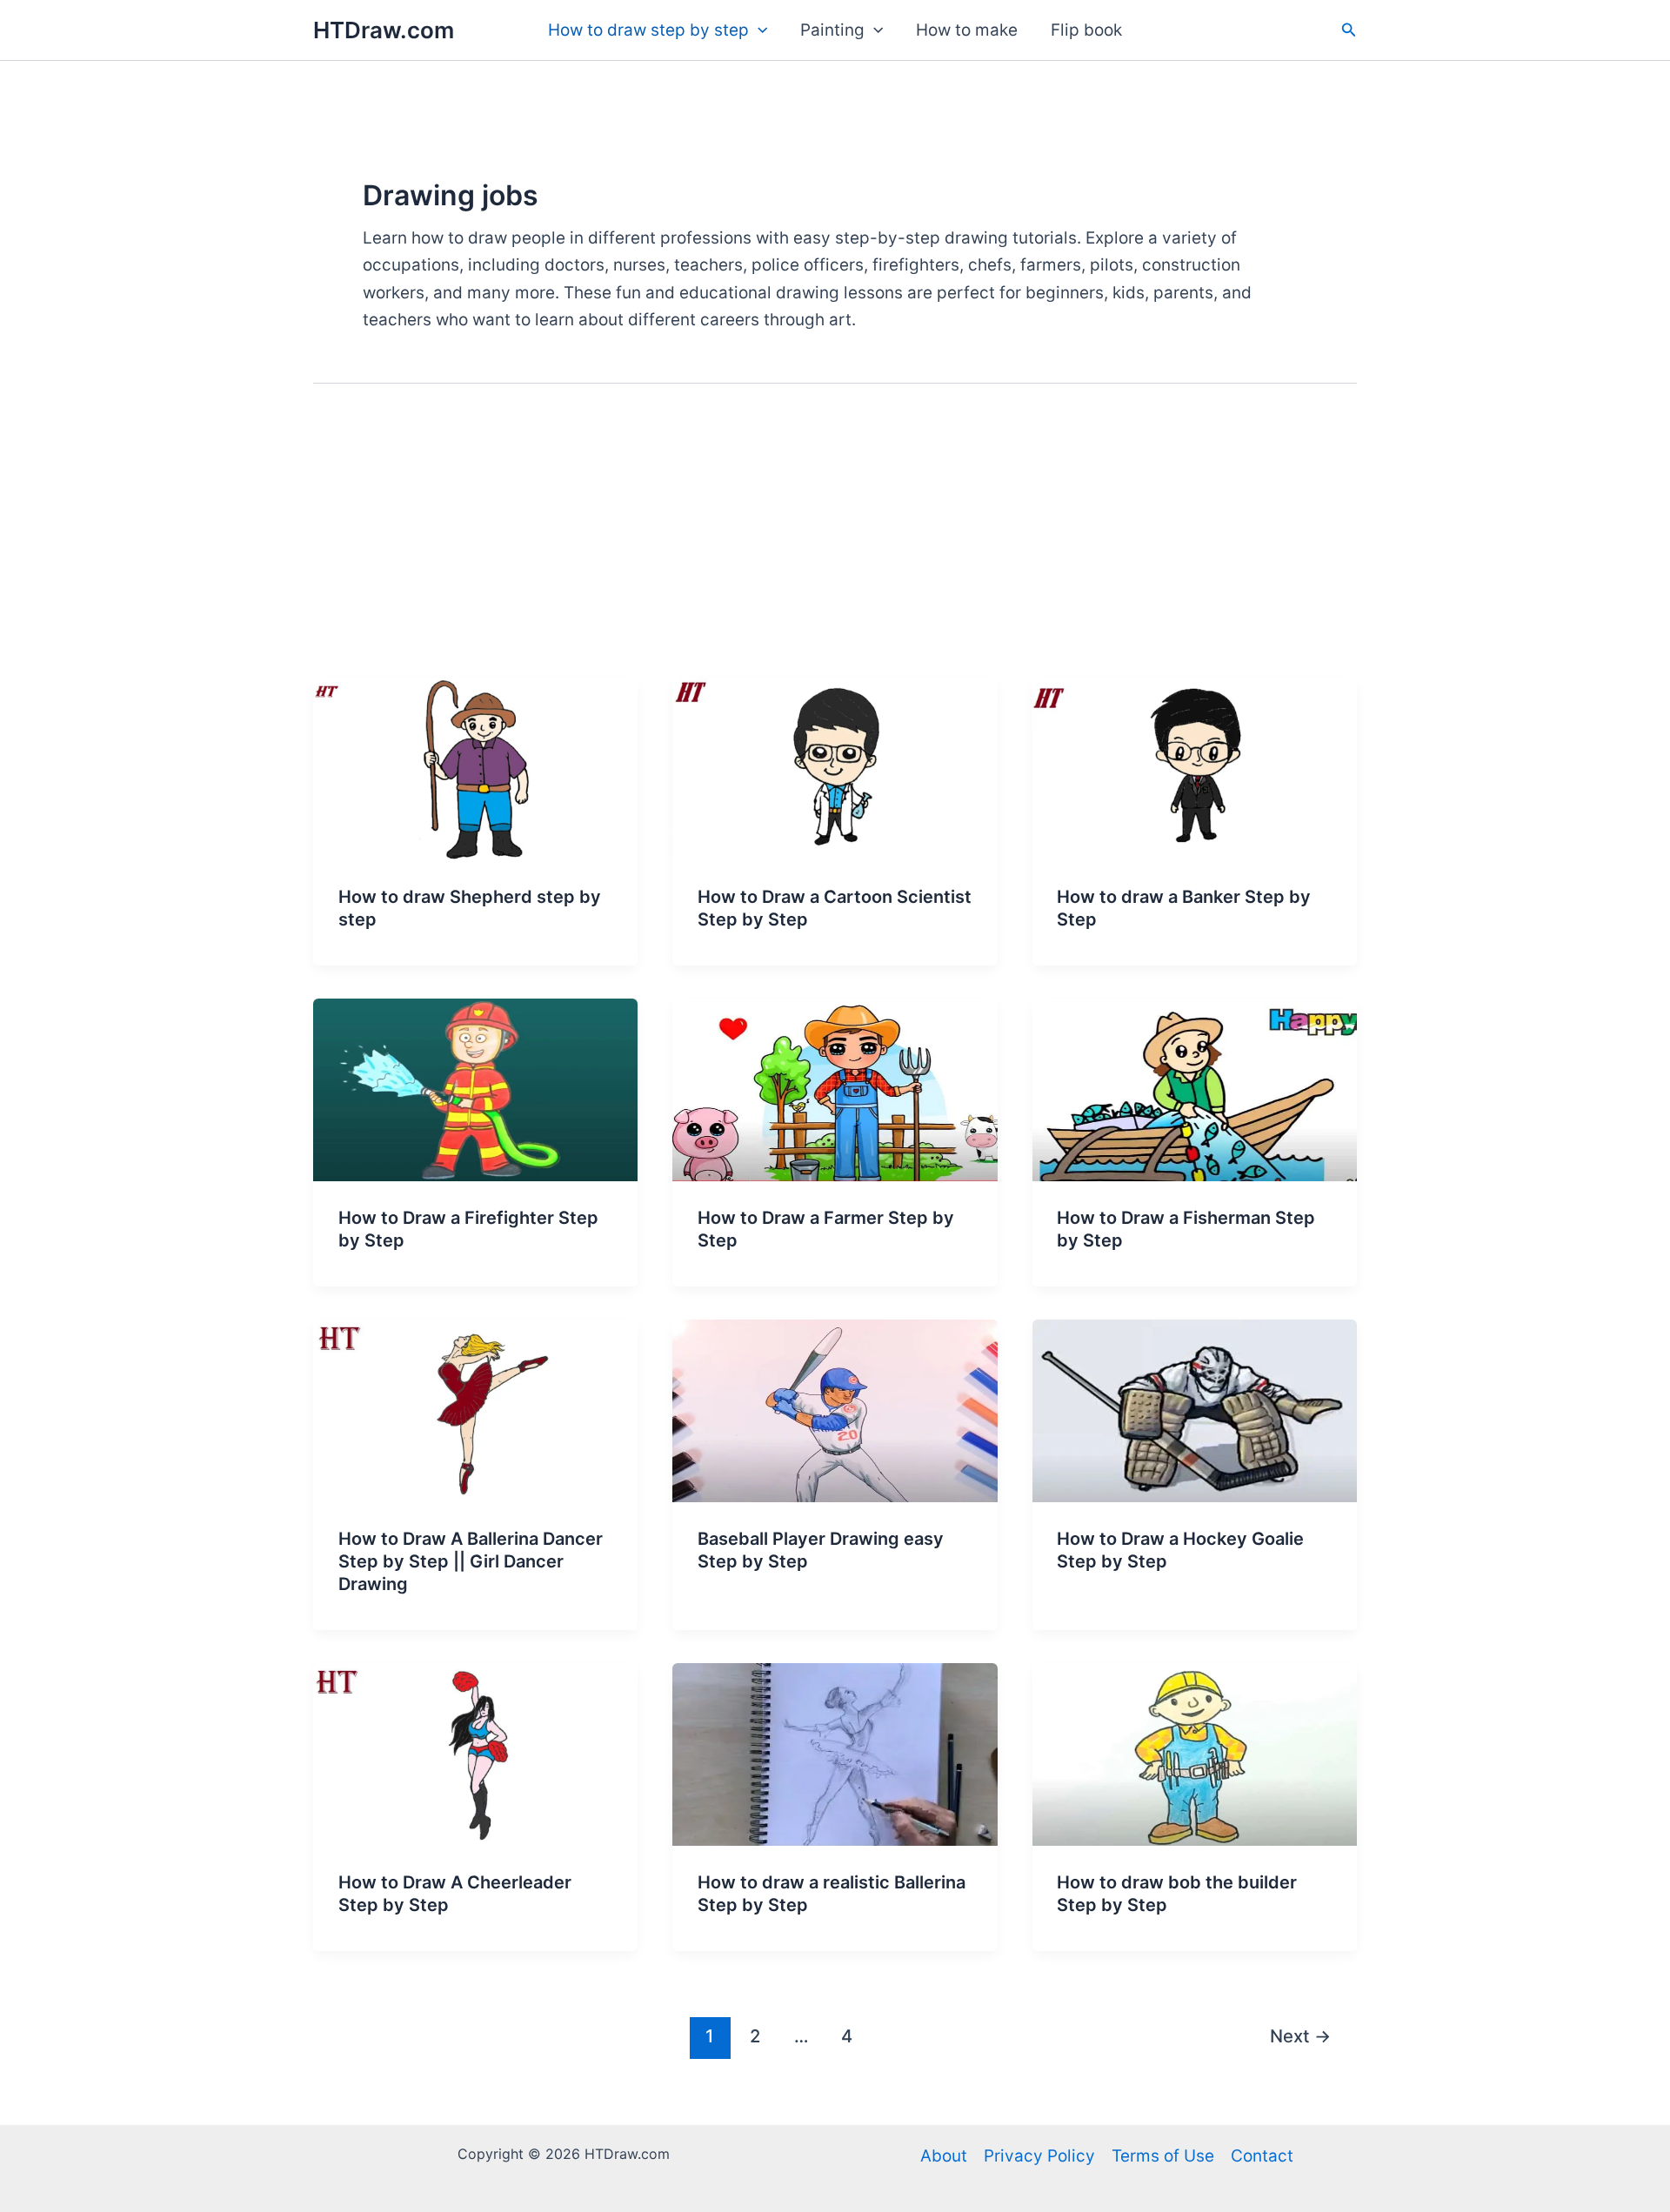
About (944, 2156)
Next (1300, 2036)
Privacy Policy (1039, 2156)
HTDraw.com (384, 30)
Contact (1262, 2156)
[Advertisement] (835, 547)
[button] (758, 30)
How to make (967, 30)
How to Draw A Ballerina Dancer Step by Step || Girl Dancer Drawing (471, 1561)
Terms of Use (1163, 2156)
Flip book (1086, 30)
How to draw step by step (648, 30)
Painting (832, 30)
